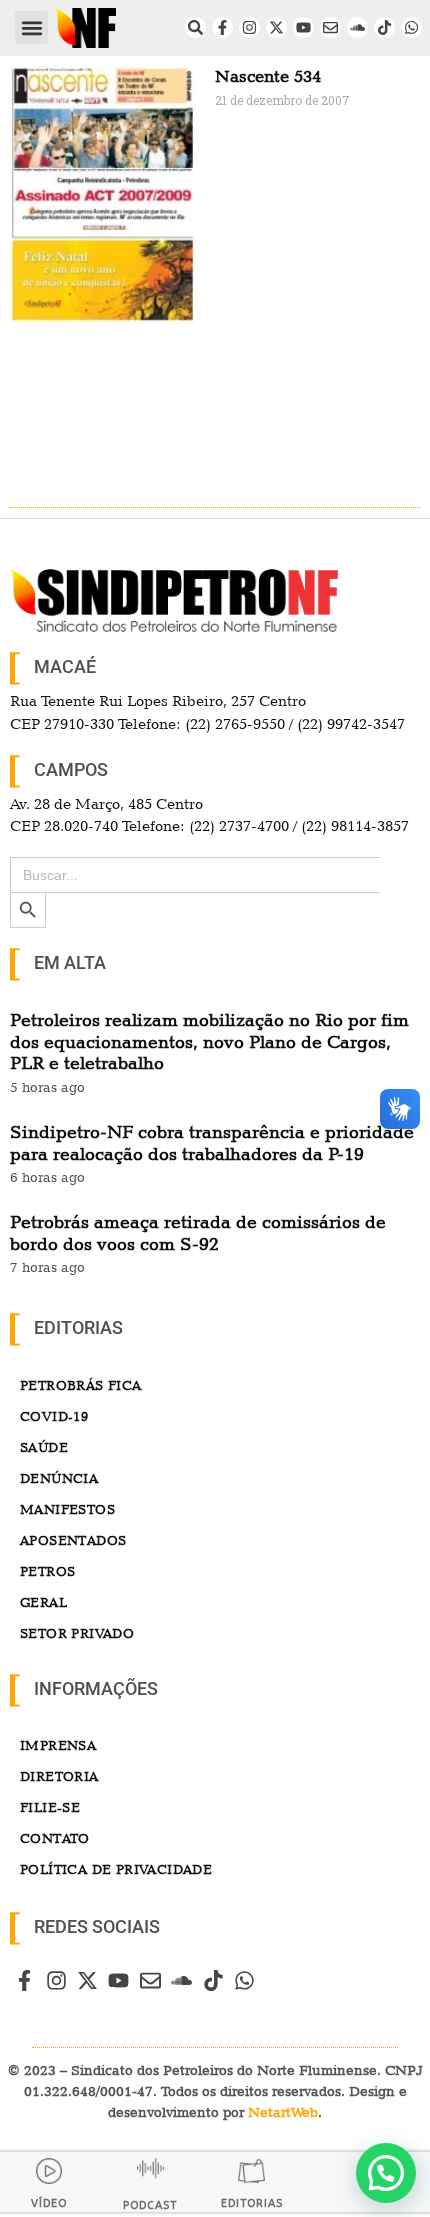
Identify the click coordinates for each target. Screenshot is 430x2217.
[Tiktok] (384, 27)
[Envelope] (330, 27)
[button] (31, 27)
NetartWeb (283, 2112)
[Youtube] (303, 27)
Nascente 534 (268, 76)
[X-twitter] (276, 27)
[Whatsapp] (411, 27)
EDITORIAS (252, 2203)
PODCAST (150, 2205)
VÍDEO (49, 2203)
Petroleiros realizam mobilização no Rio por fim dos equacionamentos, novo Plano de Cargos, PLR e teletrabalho (209, 1041)
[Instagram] (249, 27)
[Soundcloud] (357, 27)
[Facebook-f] (222, 27)
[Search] (195, 27)
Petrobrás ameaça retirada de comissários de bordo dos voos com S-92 (198, 1232)
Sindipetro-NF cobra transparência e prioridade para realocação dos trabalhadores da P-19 (212, 1142)
